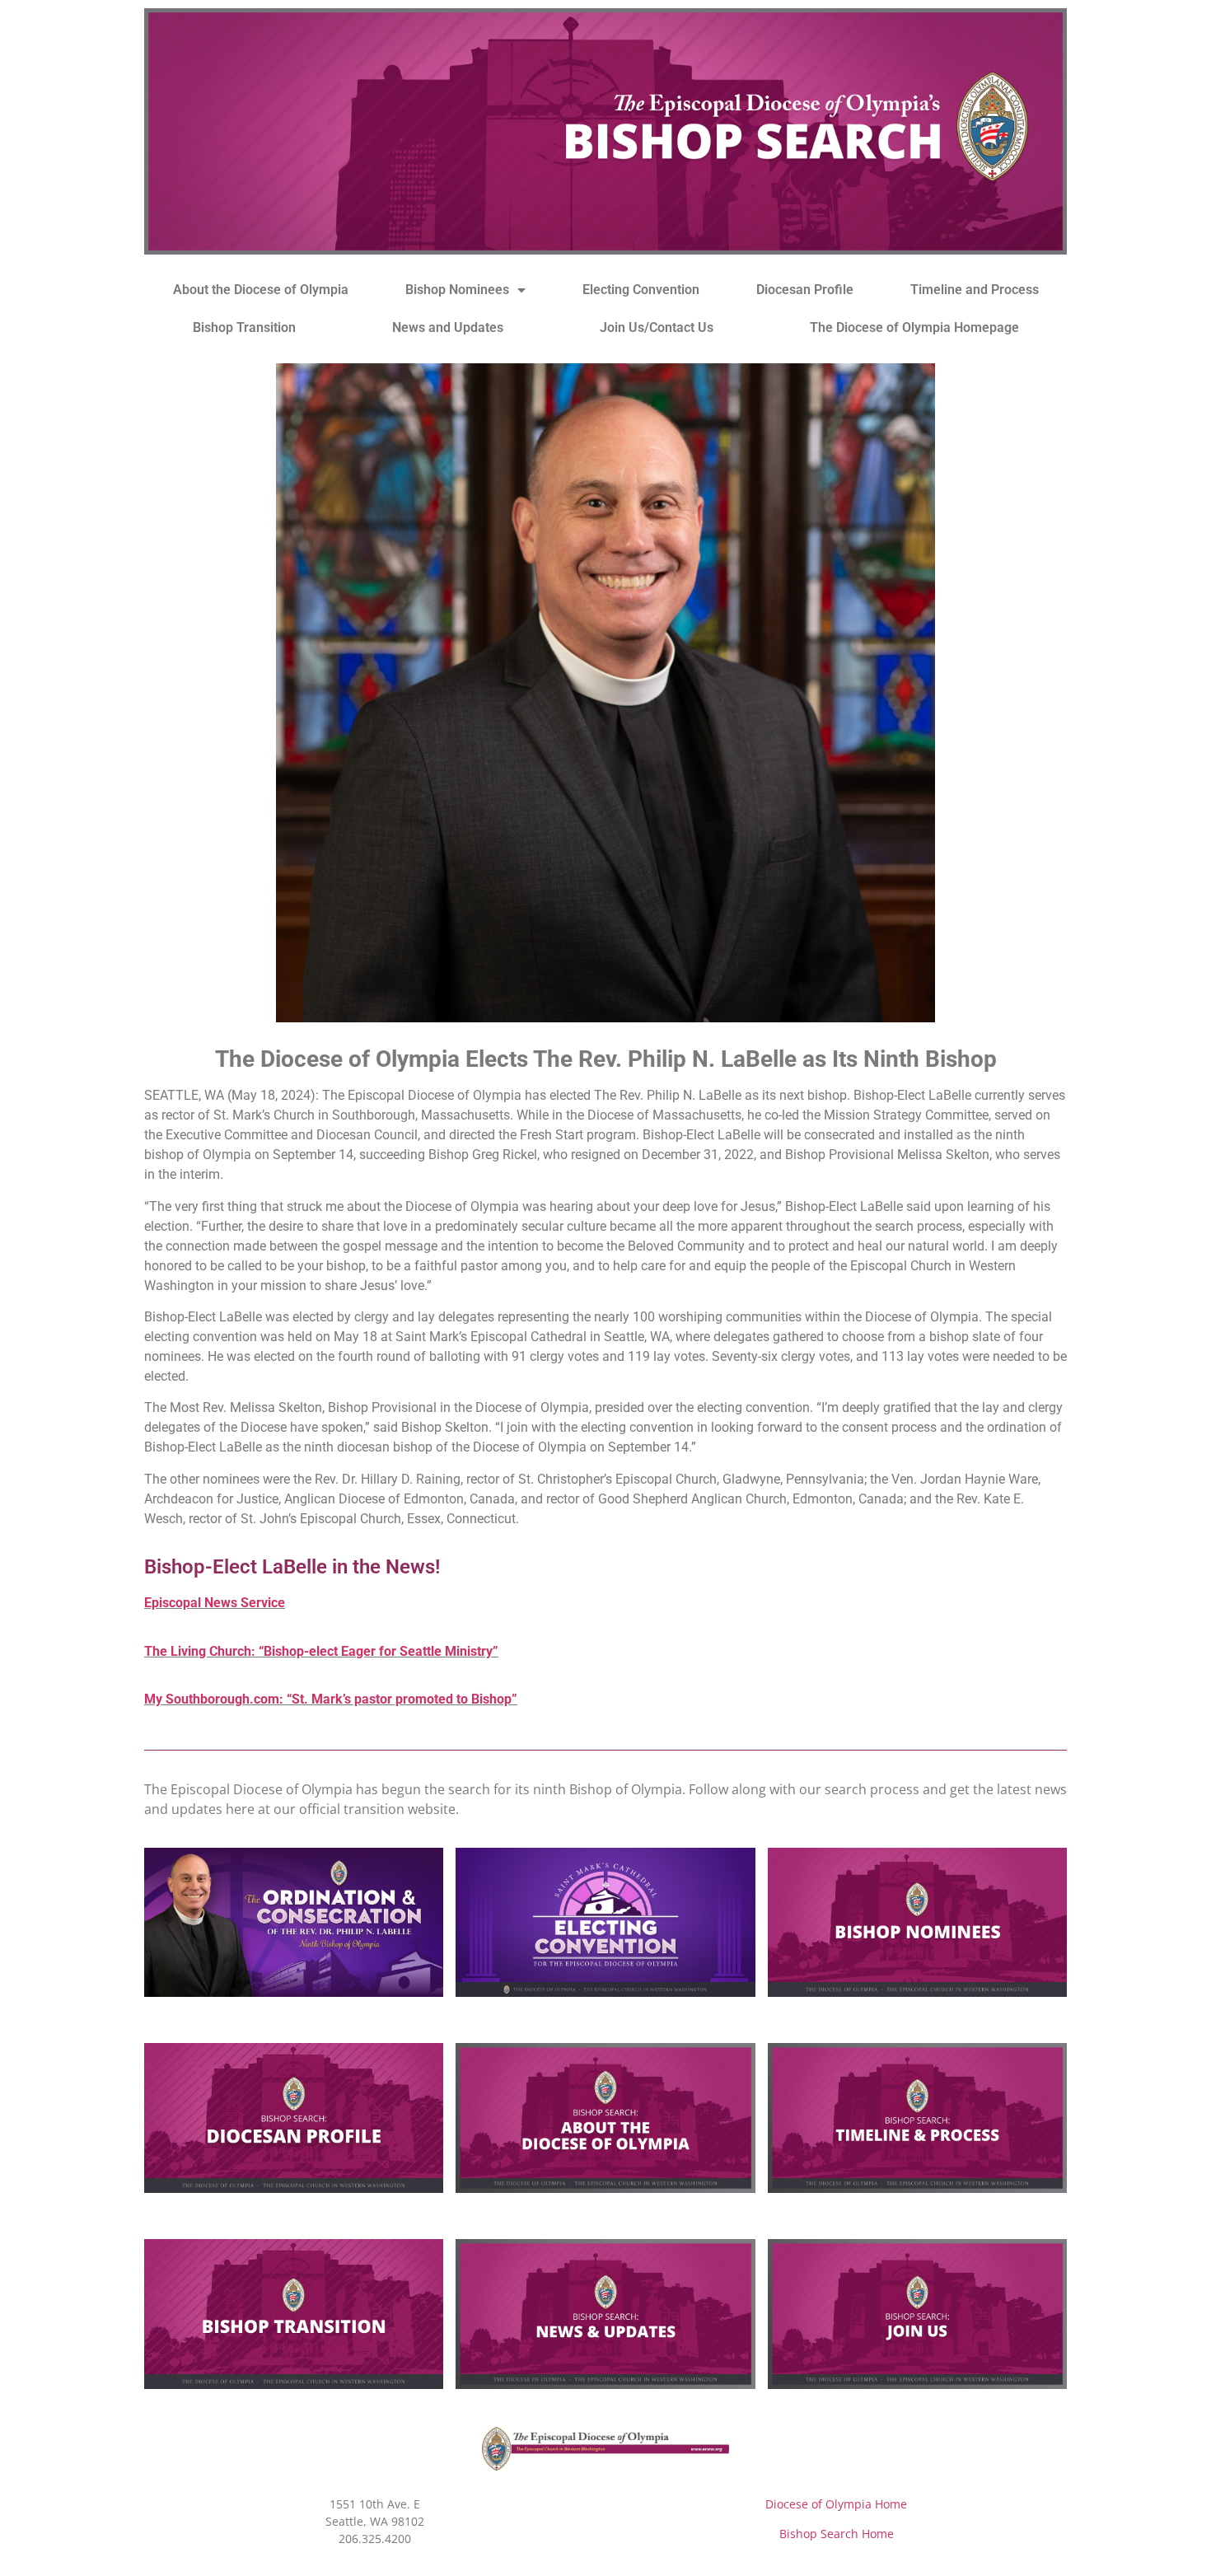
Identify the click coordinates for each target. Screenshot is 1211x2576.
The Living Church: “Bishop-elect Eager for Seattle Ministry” (321, 1651)
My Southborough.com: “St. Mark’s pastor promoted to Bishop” (331, 1699)
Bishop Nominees (457, 290)
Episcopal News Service (215, 1603)
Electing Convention (641, 290)
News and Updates (448, 327)
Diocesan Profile (805, 290)
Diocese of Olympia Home (836, 2504)
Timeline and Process (975, 290)
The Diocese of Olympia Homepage (914, 327)
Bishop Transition (244, 327)
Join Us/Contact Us (657, 327)
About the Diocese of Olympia (261, 290)
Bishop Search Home (837, 2534)
